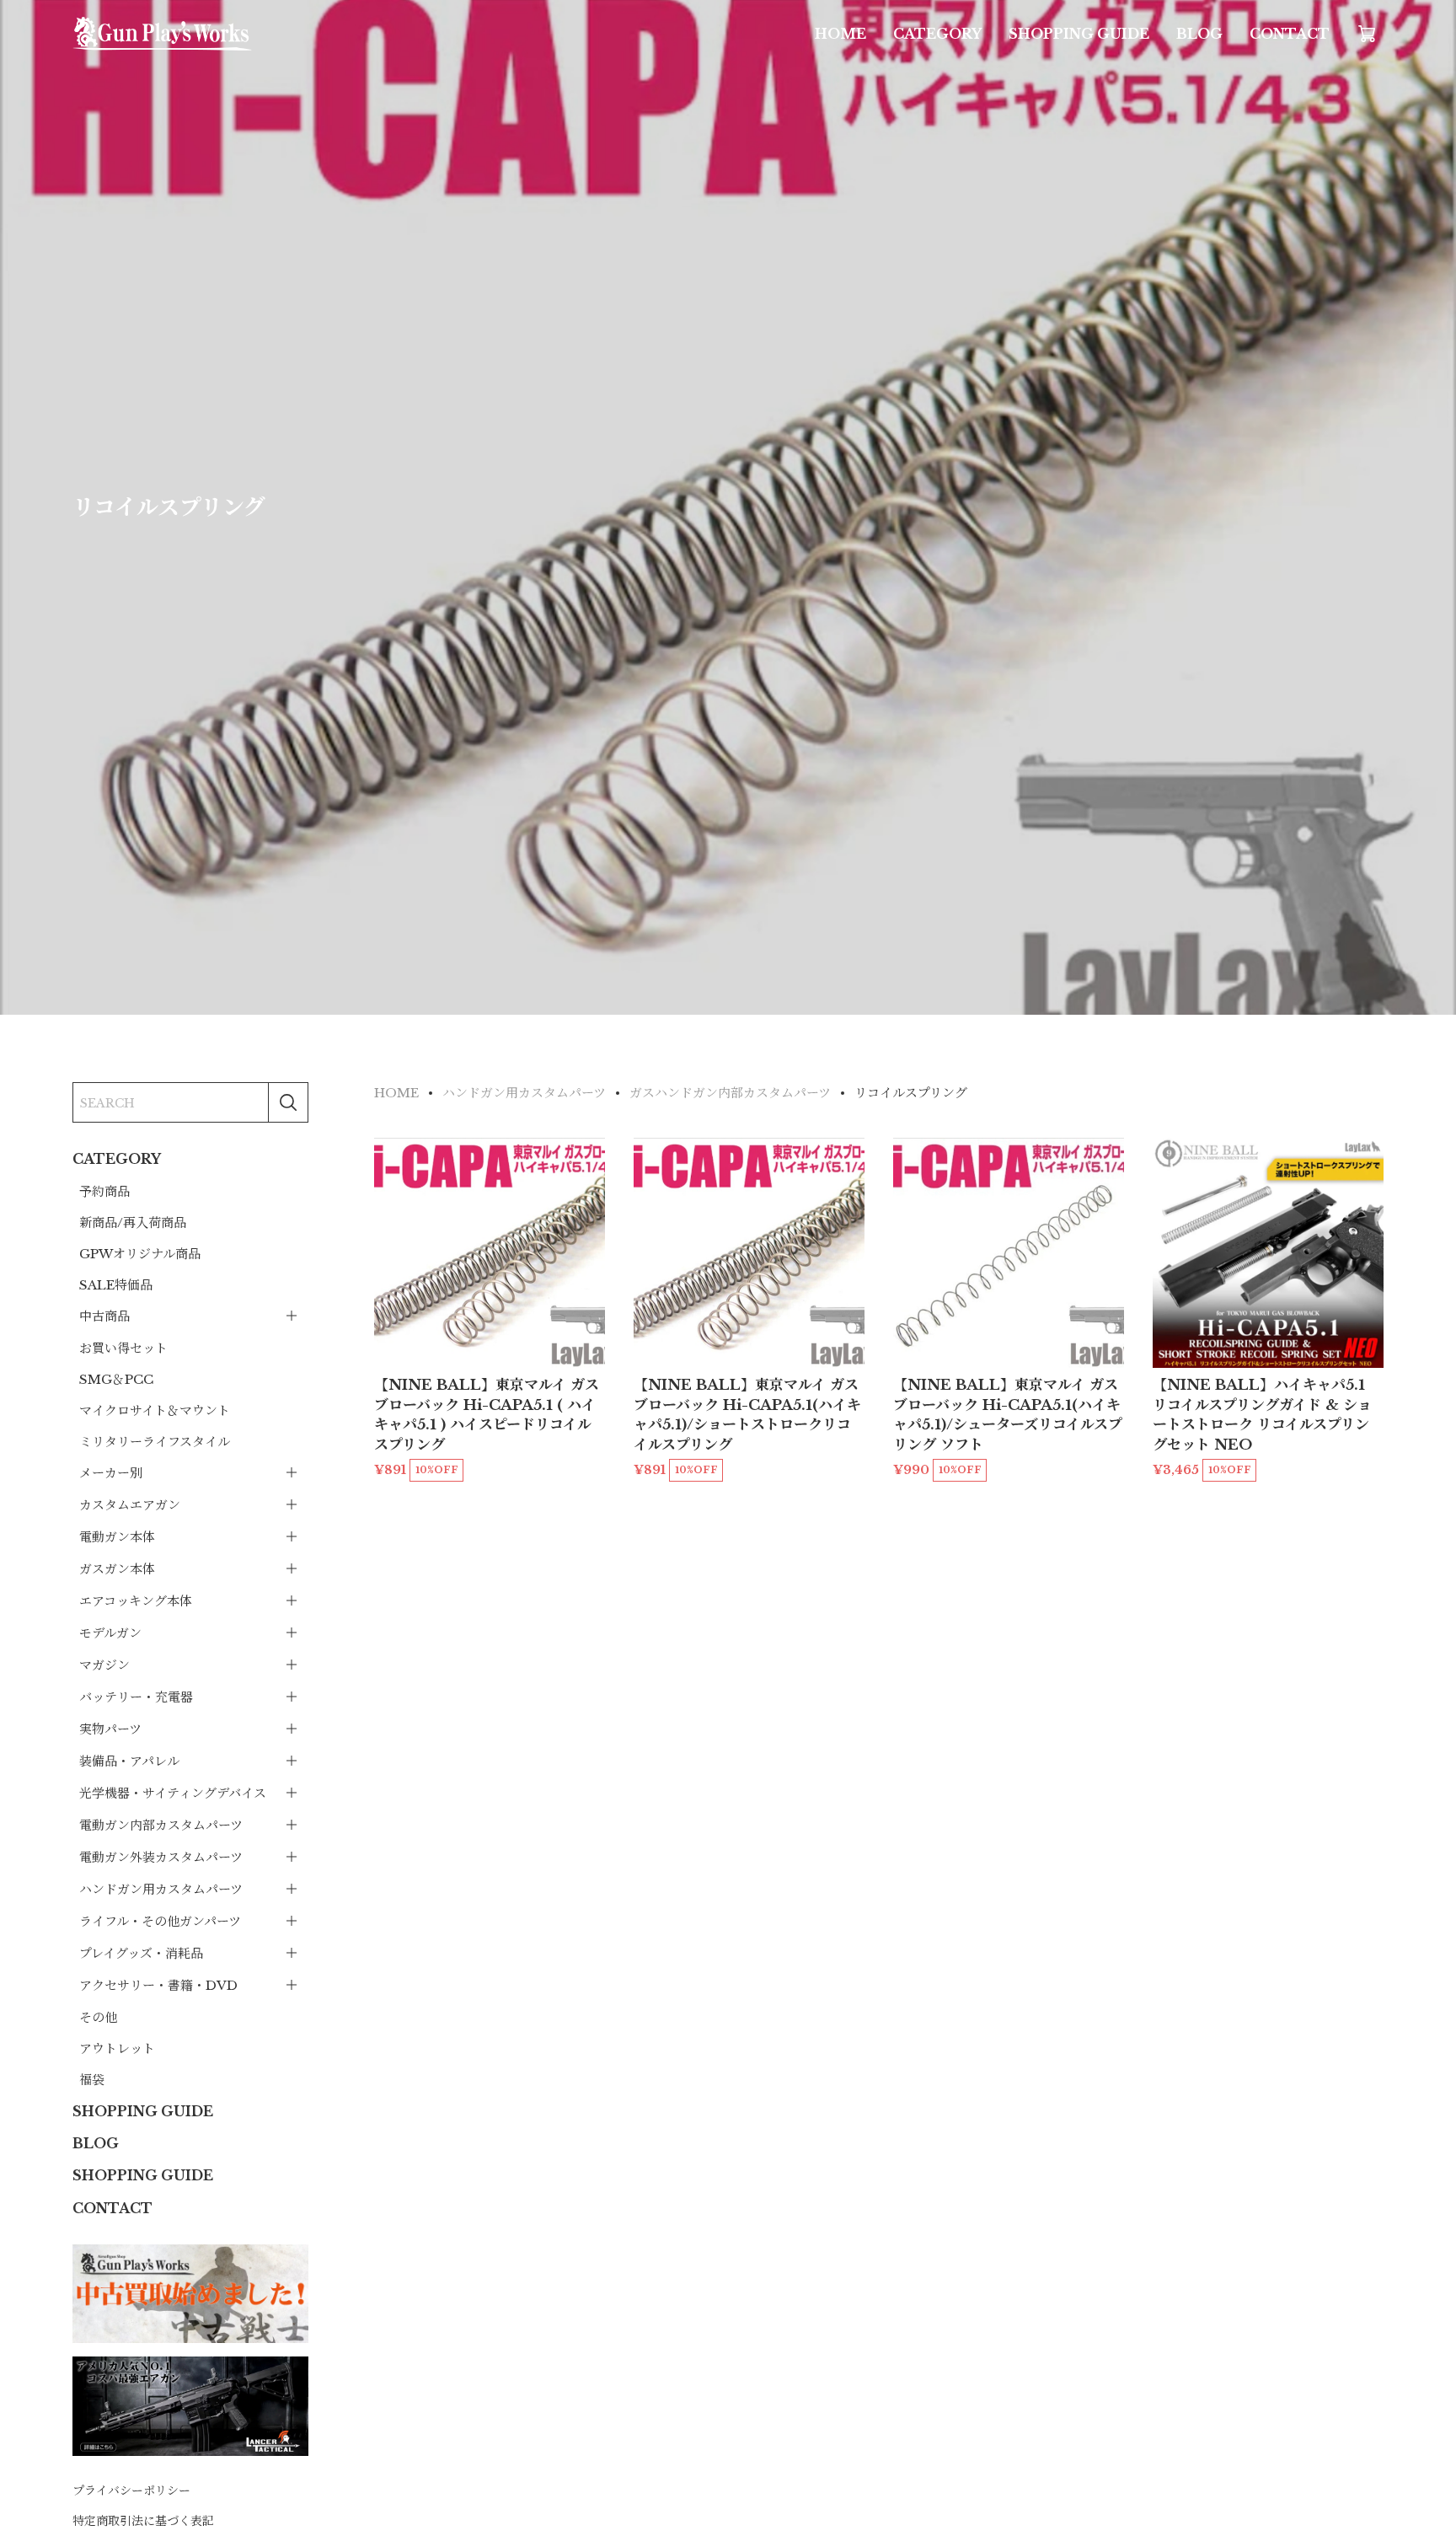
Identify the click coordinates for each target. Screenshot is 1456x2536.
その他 (98, 2016)
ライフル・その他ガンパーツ (160, 1920)
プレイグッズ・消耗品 (141, 1952)
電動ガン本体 (117, 1536)
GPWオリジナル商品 (140, 1253)
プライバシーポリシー (131, 2490)
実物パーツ (110, 1728)
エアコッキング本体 (136, 1600)
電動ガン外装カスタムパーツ (161, 1856)
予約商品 (104, 1190)
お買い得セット (123, 1347)
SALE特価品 (116, 1284)
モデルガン (110, 1632)
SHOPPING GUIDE (1079, 34)
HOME (840, 34)
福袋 (92, 2079)
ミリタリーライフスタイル (155, 1441)
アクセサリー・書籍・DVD (158, 1984)
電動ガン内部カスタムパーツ (161, 1824)
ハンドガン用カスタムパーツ (161, 1888)
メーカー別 (111, 1472)
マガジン (104, 1664)
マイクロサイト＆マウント (155, 1410)
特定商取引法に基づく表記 (143, 2520)
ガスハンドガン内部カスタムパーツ (730, 1093)
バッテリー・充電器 (136, 1696)
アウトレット (117, 2048)
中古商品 (104, 1315)
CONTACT (1290, 34)
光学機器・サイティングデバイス (173, 1792)
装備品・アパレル (129, 1760)
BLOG (1199, 34)
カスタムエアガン (130, 1504)
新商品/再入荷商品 (133, 1222)
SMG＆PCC (116, 1378)
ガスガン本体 (117, 1568)
